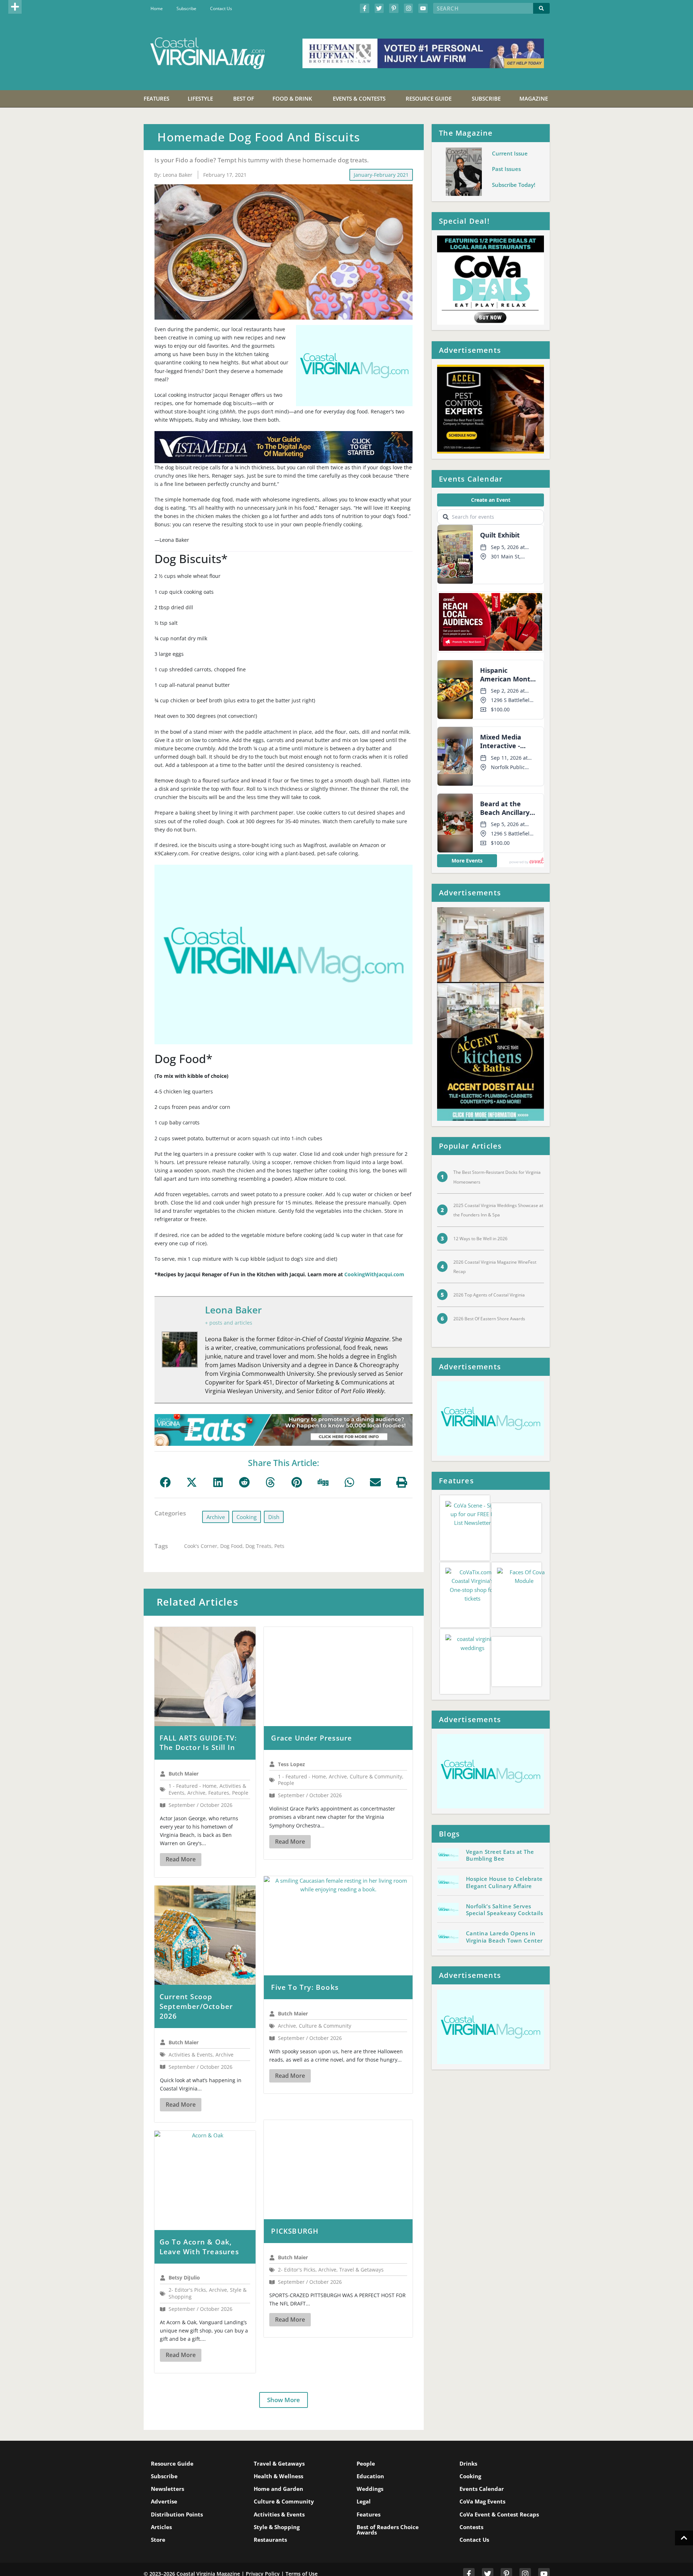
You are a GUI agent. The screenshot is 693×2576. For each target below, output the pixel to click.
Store (158, 2515)
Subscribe (186, 8)
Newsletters (167, 2464)
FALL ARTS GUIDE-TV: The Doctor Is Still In (207, 1743)
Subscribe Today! (514, 185)
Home (157, 8)
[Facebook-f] (365, 8)
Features (369, 2489)
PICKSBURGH (317, 2213)
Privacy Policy (263, 2549)
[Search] (541, 8)
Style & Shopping (277, 2502)
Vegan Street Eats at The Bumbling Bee (500, 1809)
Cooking (247, 1517)
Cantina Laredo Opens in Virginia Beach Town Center (504, 1891)
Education (370, 2452)
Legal (364, 2477)
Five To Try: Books (328, 1979)
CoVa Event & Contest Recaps (499, 2489)
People (366, 2439)
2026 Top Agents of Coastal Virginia (489, 1295)
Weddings (370, 2464)
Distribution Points (177, 2489)
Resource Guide (172, 2439)
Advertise (164, 2477)
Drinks (468, 2439)
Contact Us (221, 8)
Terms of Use (302, 2549)
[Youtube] (423, 8)
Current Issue (510, 153)
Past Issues (506, 169)
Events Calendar (482, 2464)
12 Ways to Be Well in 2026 (480, 1239)
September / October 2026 (201, 1805)
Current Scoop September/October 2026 (207, 1993)
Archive (216, 1517)
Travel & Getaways (279, 2439)
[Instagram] (409, 8)
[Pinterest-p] (394, 8)
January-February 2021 (381, 175)
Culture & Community (284, 2477)
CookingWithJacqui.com (374, 1274)
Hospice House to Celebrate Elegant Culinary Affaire (504, 1836)
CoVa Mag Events (482, 2477)
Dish (274, 1517)
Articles (161, 2502)
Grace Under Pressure (334, 1738)
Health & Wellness (278, 2452)
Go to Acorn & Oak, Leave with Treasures (209, 2229)
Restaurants (270, 2515)
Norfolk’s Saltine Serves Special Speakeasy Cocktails (505, 1864)
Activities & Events (279, 2489)
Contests (471, 2502)
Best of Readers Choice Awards (388, 2505)
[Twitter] (379, 8)
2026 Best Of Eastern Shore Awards (489, 1319)
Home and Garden (278, 2464)
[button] (15, 7)
